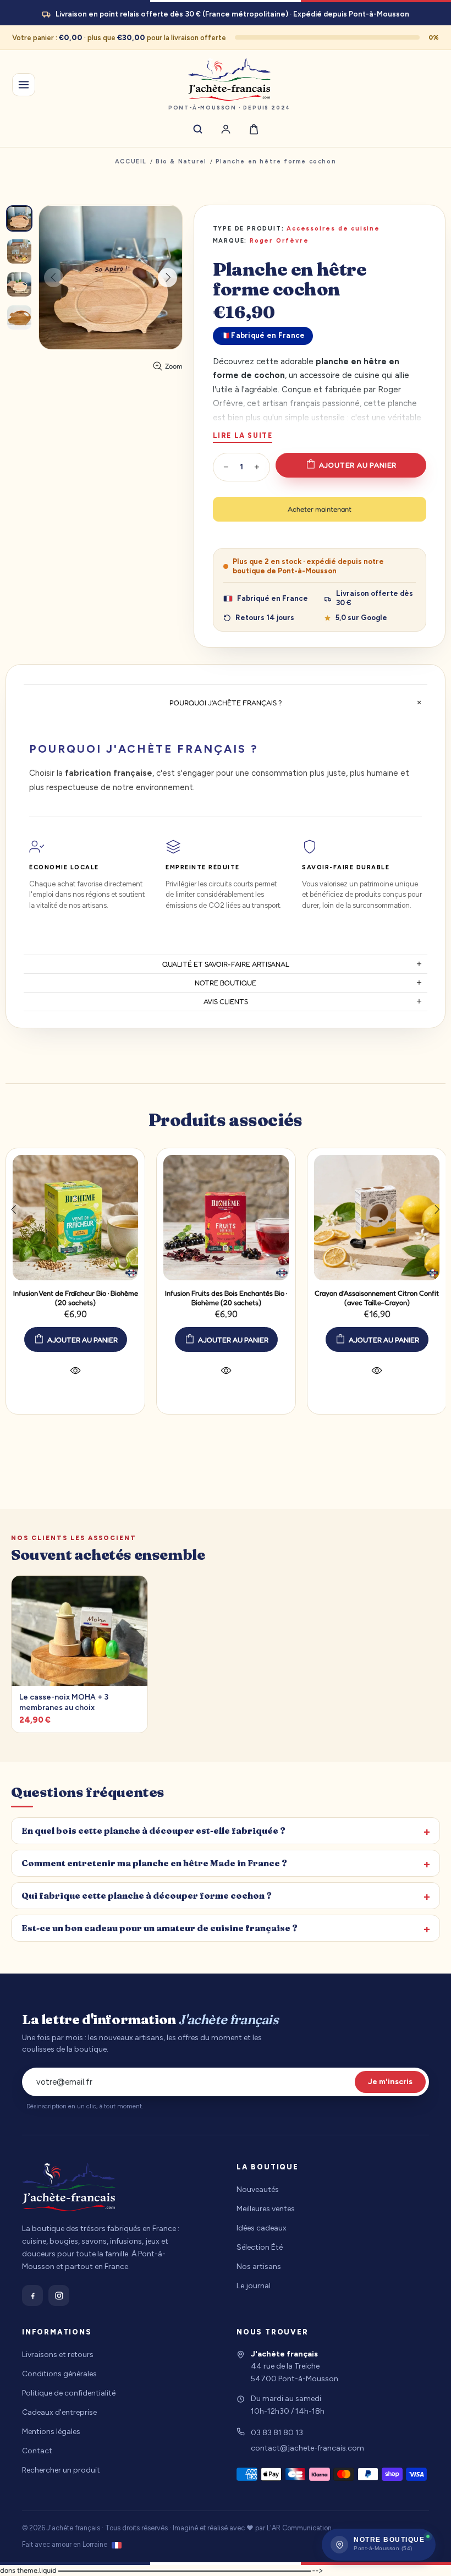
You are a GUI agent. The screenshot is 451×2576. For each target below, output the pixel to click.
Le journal (254, 2286)
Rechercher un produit (61, 2470)
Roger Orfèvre (279, 241)
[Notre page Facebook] (32, 2295)
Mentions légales (51, 2432)
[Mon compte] (226, 129)
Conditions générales (59, 2374)
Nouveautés (258, 2189)
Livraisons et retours (58, 2355)
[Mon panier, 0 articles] (254, 129)
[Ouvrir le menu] (24, 85)
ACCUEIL (131, 161)
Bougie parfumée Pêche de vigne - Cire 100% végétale (138, 1298)
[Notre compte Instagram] (59, 2295)
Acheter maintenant (320, 509)
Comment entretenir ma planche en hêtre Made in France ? (154, 1863)
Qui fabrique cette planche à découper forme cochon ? (147, 1896)
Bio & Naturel (181, 161)
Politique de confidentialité (69, 2393)
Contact (37, 2451)
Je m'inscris (390, 2082)
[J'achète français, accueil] (69, 2191)
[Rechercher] (198, 129)
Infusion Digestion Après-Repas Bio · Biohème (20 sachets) (289, 1298)
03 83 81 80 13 (277, 2433)
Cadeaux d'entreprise (59, 2412)
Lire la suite (243, 435)
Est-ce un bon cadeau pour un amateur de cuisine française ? (159, 1928)
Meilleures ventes (266, 2209)
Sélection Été (260, 2247)
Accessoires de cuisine (333, 229)
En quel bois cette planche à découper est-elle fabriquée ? (153, 1831)
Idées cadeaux (262, 2228)
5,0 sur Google (361, 618)
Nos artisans (259, 2267)
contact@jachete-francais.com (307, 2448)
